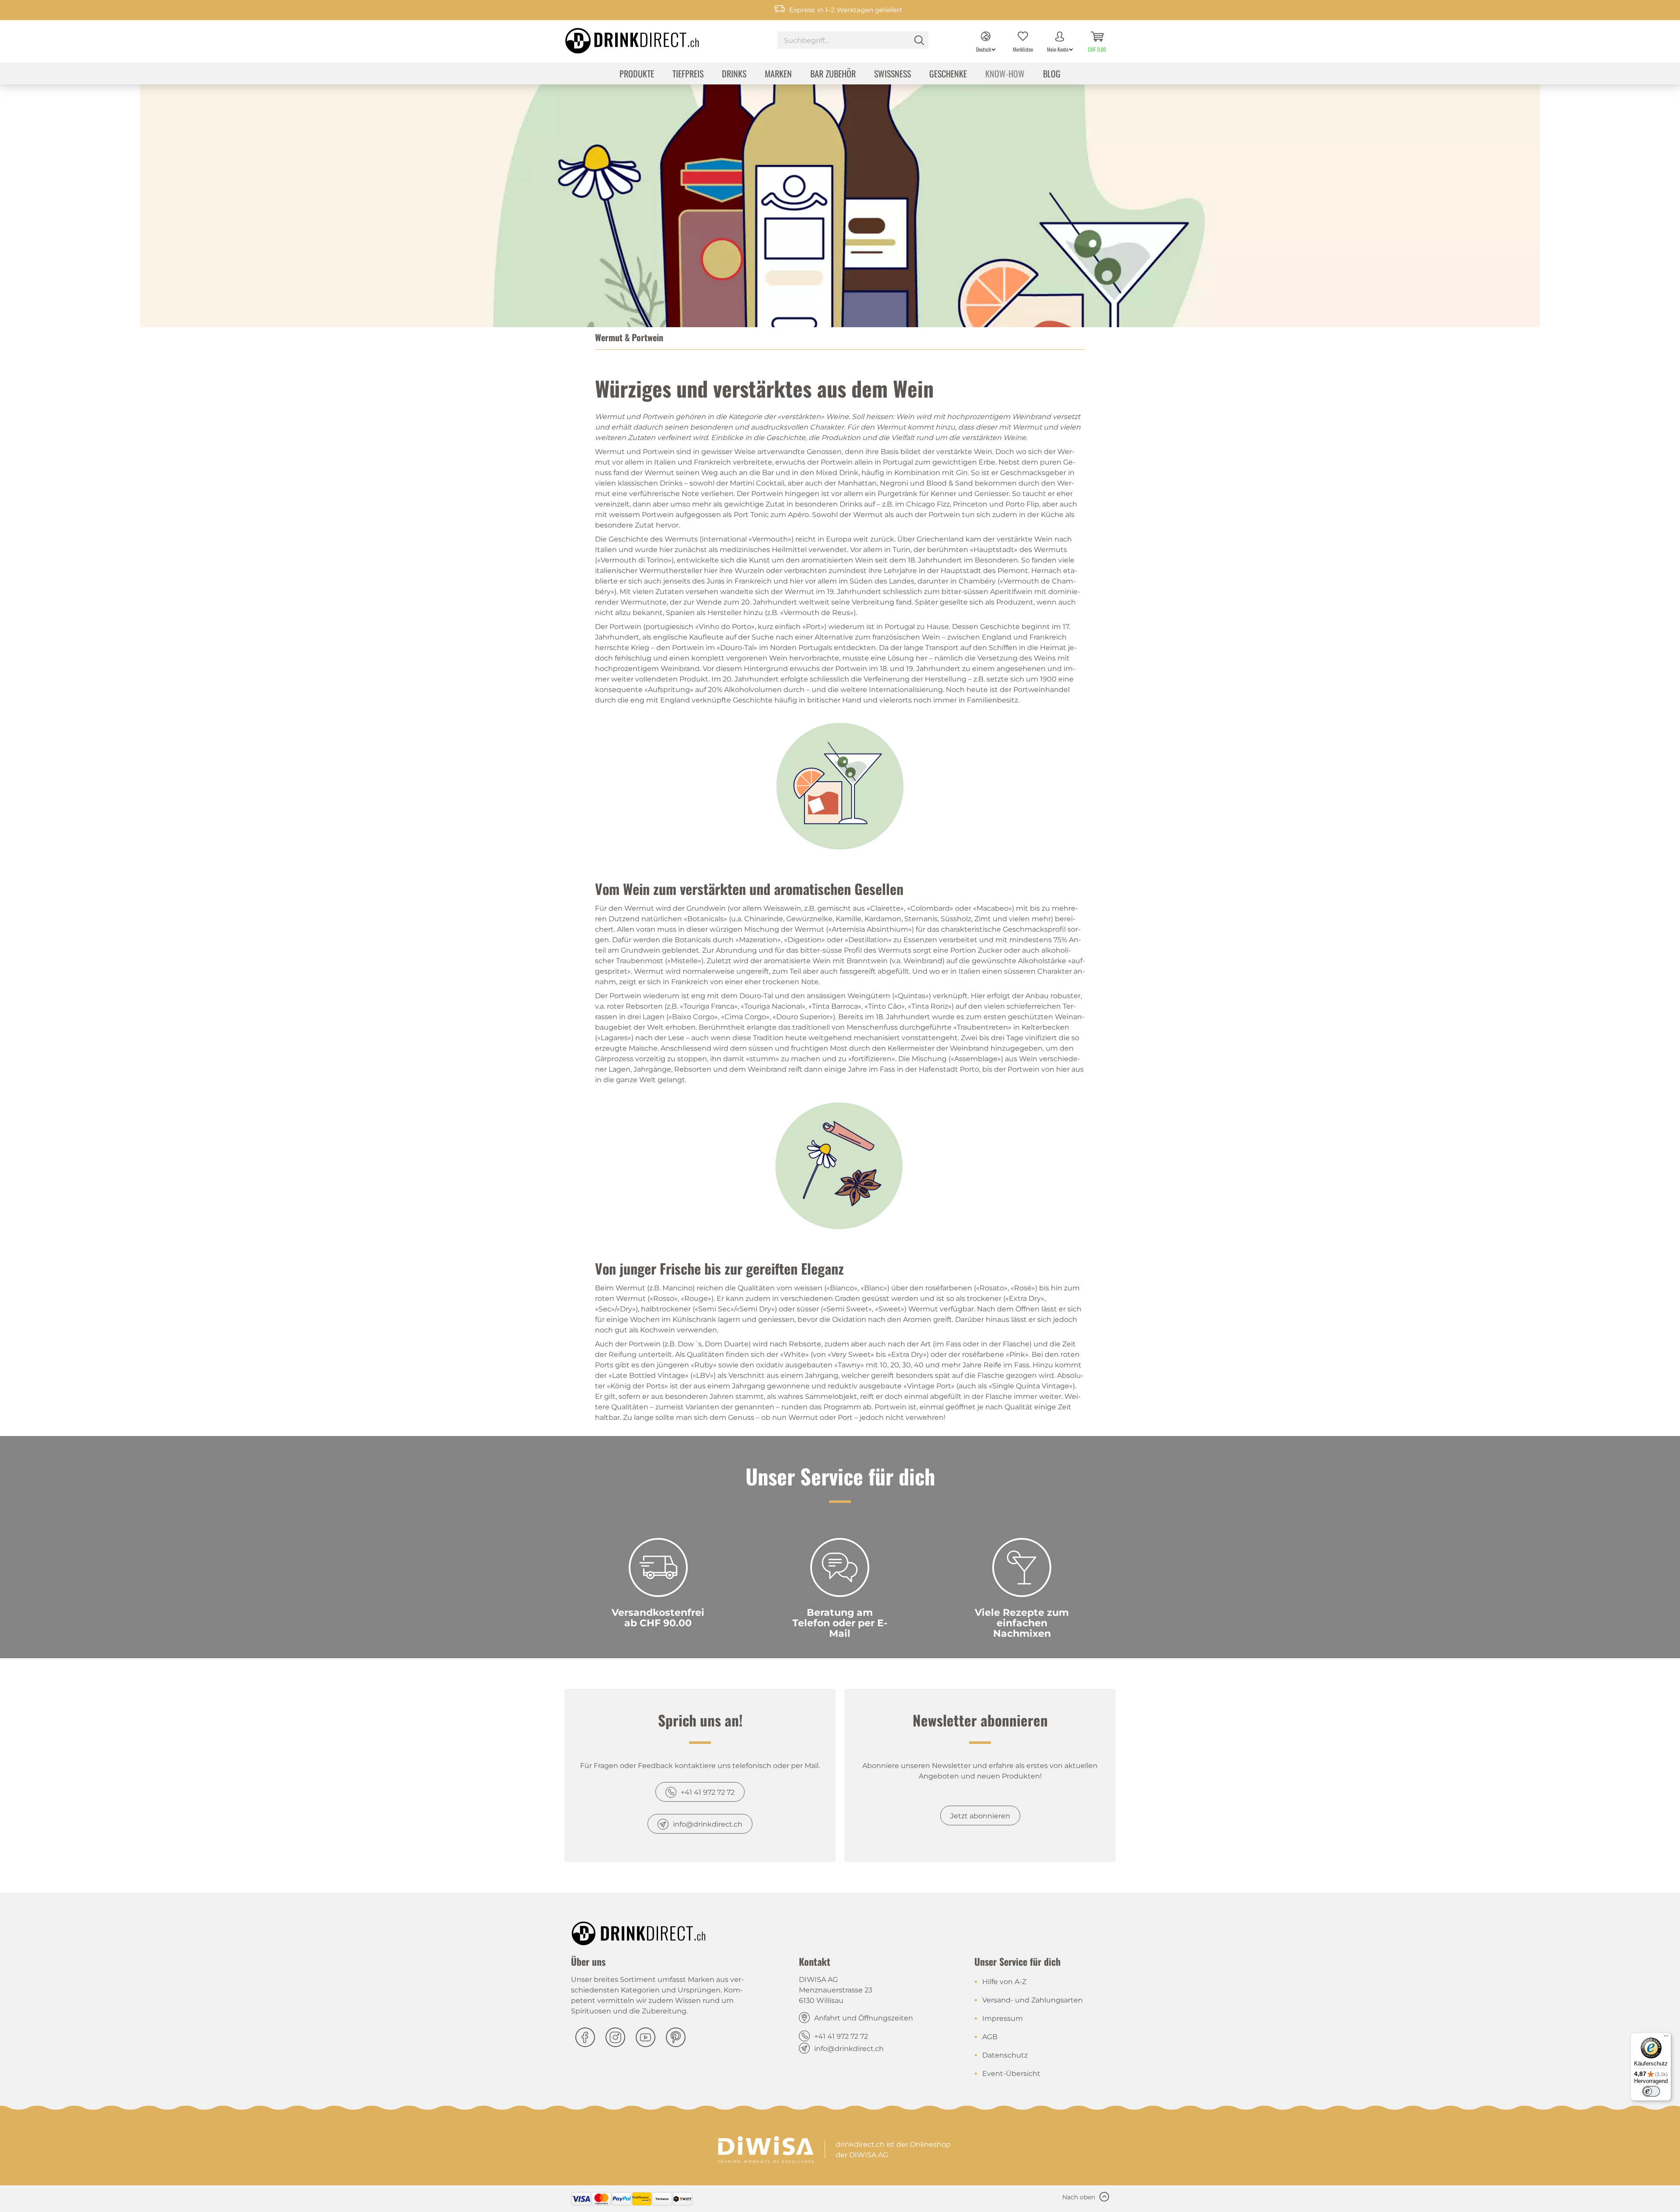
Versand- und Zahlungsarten (1032, 2000)
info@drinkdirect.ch (708, 1824)
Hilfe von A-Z (1004, 1982)
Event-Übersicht (1011, 2074)
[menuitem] (853, 41)
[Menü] (1666, 2038)
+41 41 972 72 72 (708, 1792)
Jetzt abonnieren (980, 1816)
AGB (990, 2037)
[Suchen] (919, 40)
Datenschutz (1005, 2055)
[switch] (1651, 2091)
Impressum (1003, 2018)
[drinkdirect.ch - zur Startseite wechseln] (621, 38)
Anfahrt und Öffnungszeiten (864, 2018)
